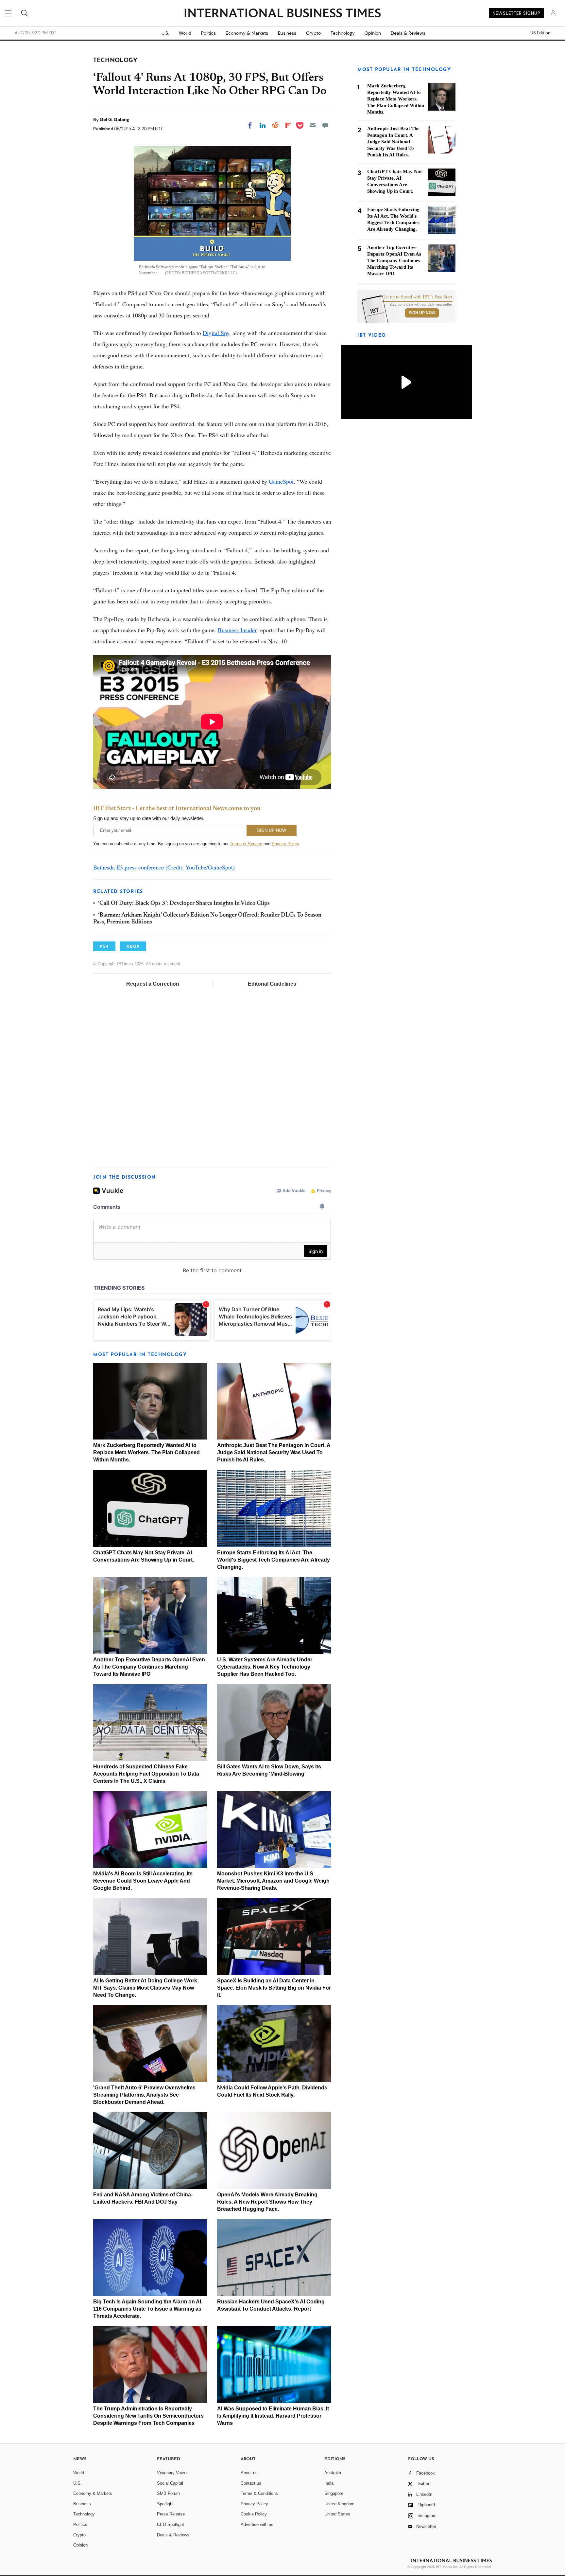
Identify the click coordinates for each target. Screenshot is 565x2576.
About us (249, 2473)
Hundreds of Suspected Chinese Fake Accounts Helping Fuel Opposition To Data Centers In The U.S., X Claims (146, 1774)
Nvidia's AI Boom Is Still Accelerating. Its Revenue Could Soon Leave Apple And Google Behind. (143, 1881)
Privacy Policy (285, 844)
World (185, 33)
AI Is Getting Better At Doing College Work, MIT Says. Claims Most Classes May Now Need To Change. (146, 1988)
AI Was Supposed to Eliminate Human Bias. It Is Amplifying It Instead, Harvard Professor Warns (273, 2416)
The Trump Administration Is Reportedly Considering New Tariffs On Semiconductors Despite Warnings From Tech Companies (148, 2416)
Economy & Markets (247, 33)
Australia (333, 2473)
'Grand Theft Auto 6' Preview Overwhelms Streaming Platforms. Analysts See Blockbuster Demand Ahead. (144, 2095)
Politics (208, 33)
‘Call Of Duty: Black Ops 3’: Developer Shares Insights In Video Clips (184, 903)
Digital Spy (216, 333)
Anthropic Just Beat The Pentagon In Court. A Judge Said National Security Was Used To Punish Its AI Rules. (274, 1452)
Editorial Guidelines (272, 984)
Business (287, 33)
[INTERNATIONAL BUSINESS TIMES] (282, 14)
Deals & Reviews (408, 33)
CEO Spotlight (171, 2524)
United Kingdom (339, 2504)
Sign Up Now (422, 313)
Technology (343, 33)
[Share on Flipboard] (288, 125)
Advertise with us (257, 2524)
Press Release (171, 2514)
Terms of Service (246, 844)
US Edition (540, 33)
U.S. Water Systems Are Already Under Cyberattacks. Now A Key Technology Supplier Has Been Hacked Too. (265, 1667)
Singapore (334, 2493)
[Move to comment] (325, 125)
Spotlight (165, 2504)
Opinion (373, 33)
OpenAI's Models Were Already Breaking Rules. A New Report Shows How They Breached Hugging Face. (267, 2202)
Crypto (313, 33)
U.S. (165, 33)
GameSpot (281, 481)
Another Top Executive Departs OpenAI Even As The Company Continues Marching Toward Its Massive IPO (149, 1667)
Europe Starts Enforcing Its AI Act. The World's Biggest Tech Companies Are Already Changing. (274, 1560)
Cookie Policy (254, 2514)
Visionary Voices (173, 2473)
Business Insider (237, 630)
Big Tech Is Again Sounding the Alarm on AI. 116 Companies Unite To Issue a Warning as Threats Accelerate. (148, 2309)
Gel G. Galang (115, 119)
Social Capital (170, 2483)
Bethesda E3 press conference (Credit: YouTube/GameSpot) (164, 867)
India (329, 2483)
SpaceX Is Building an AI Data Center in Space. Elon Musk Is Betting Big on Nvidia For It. (274, 1988)
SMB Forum (168, 2493)
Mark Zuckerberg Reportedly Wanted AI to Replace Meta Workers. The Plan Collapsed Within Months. (146, 1452)
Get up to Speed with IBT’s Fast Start (417, 297)
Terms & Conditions (259, 2493)
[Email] (313, 125)
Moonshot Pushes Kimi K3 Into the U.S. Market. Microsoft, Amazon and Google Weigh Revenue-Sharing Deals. (273, 1881)
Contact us (251, 2483)
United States (337, 2514)
